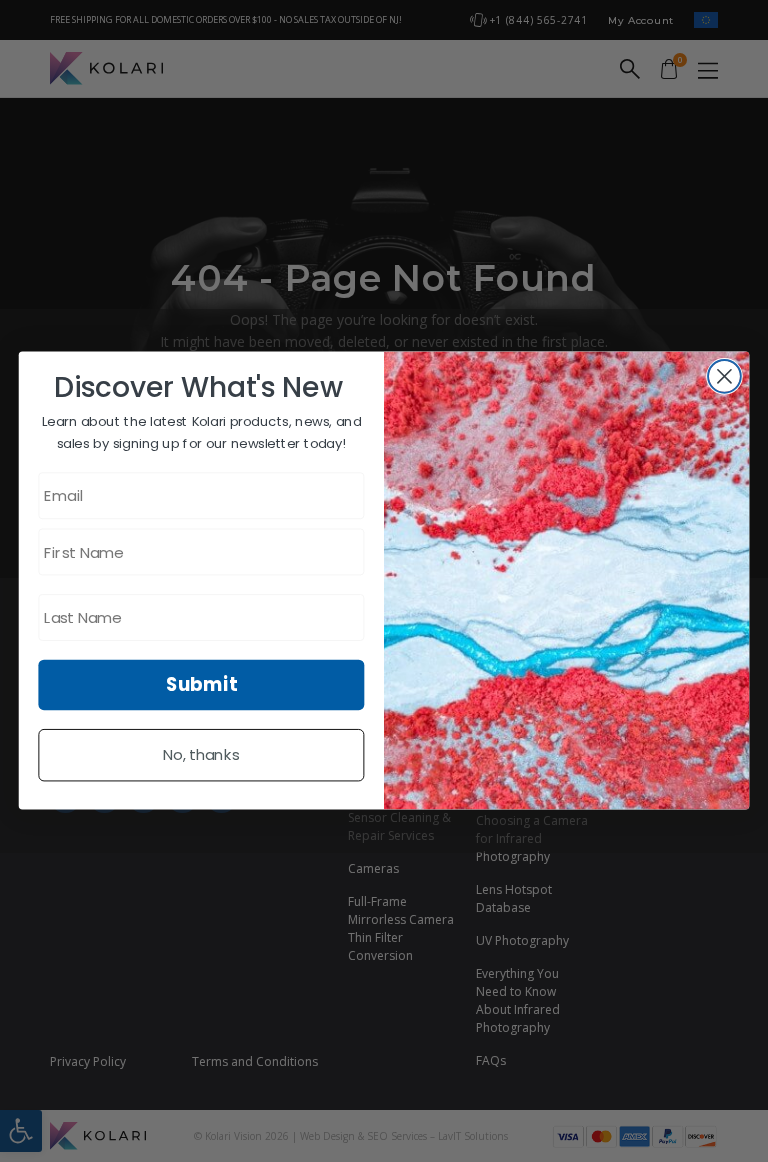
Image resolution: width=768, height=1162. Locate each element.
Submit (201, 685)
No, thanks (201, 756)
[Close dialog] (724, 376)
